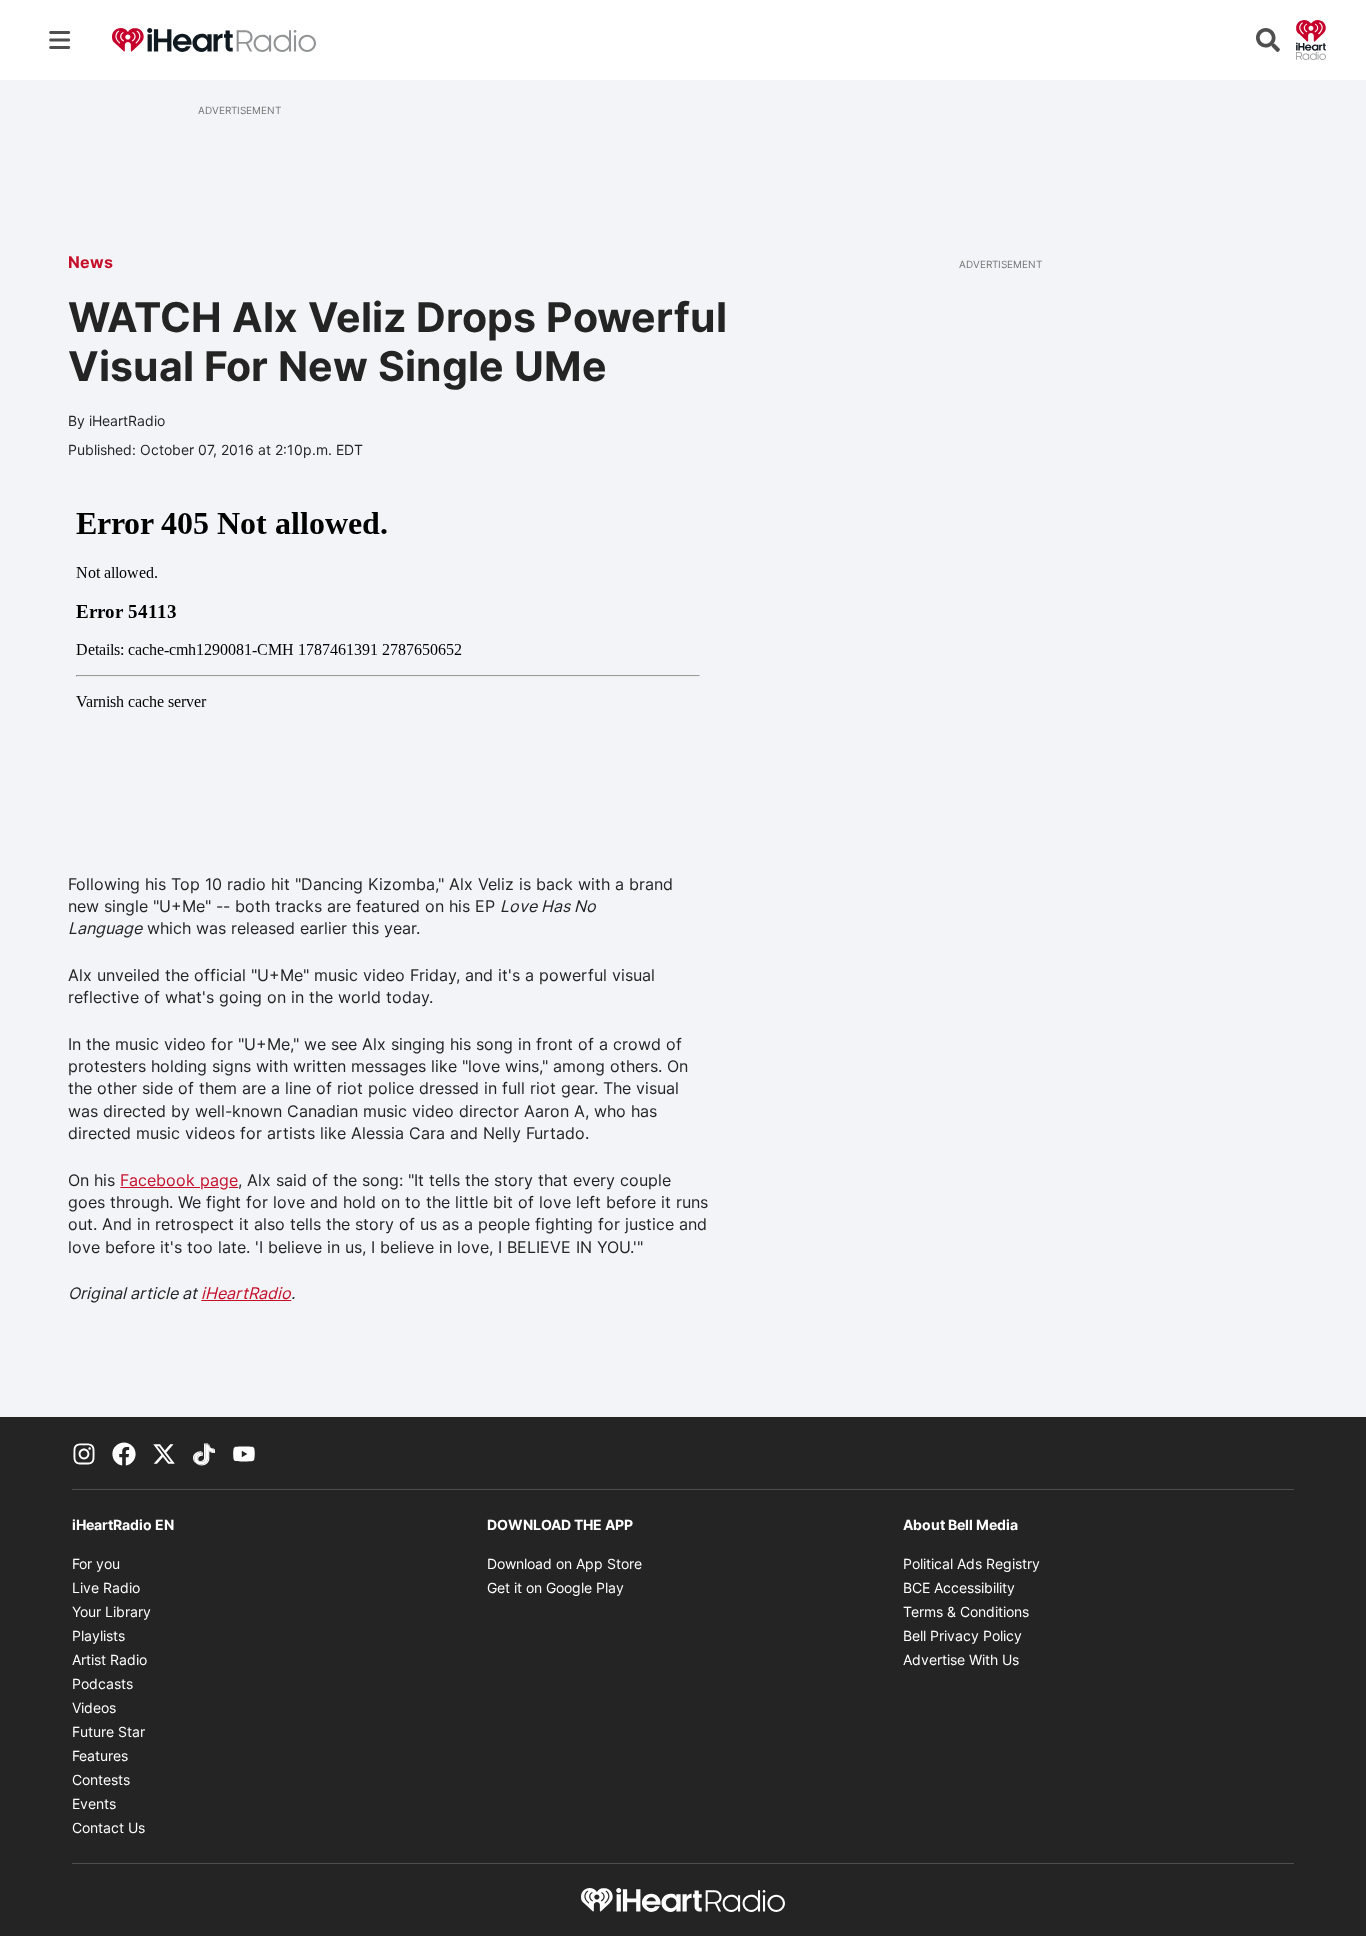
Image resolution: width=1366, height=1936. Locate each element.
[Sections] (60, 40)
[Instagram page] (84, 1453)
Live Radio (106, 1587)
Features (100, 1755)
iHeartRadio (246, 1293)
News (90, 262)
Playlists (98, 1635)
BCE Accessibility (959, 1587)
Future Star (108, 1731)
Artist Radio (109, 1659)
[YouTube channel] (244, 1453)
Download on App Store (564, 1563)
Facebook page (179, 1180)
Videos (94, 1707)
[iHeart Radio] (1311, 38)
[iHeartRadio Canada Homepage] (214, 40)
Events (94, 1803)
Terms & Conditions (966, 1611)
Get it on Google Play (555, 1587)
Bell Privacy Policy (962, 1635)
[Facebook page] (124, 1453)
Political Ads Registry (971, 1563)
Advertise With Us (961, 1659)
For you (96, 1563)
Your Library (111, 1611)
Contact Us (108, 1827)
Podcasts (102, 1683)
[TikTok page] (204, 1453)
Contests (101, 1779)
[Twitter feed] (164, 1453)
